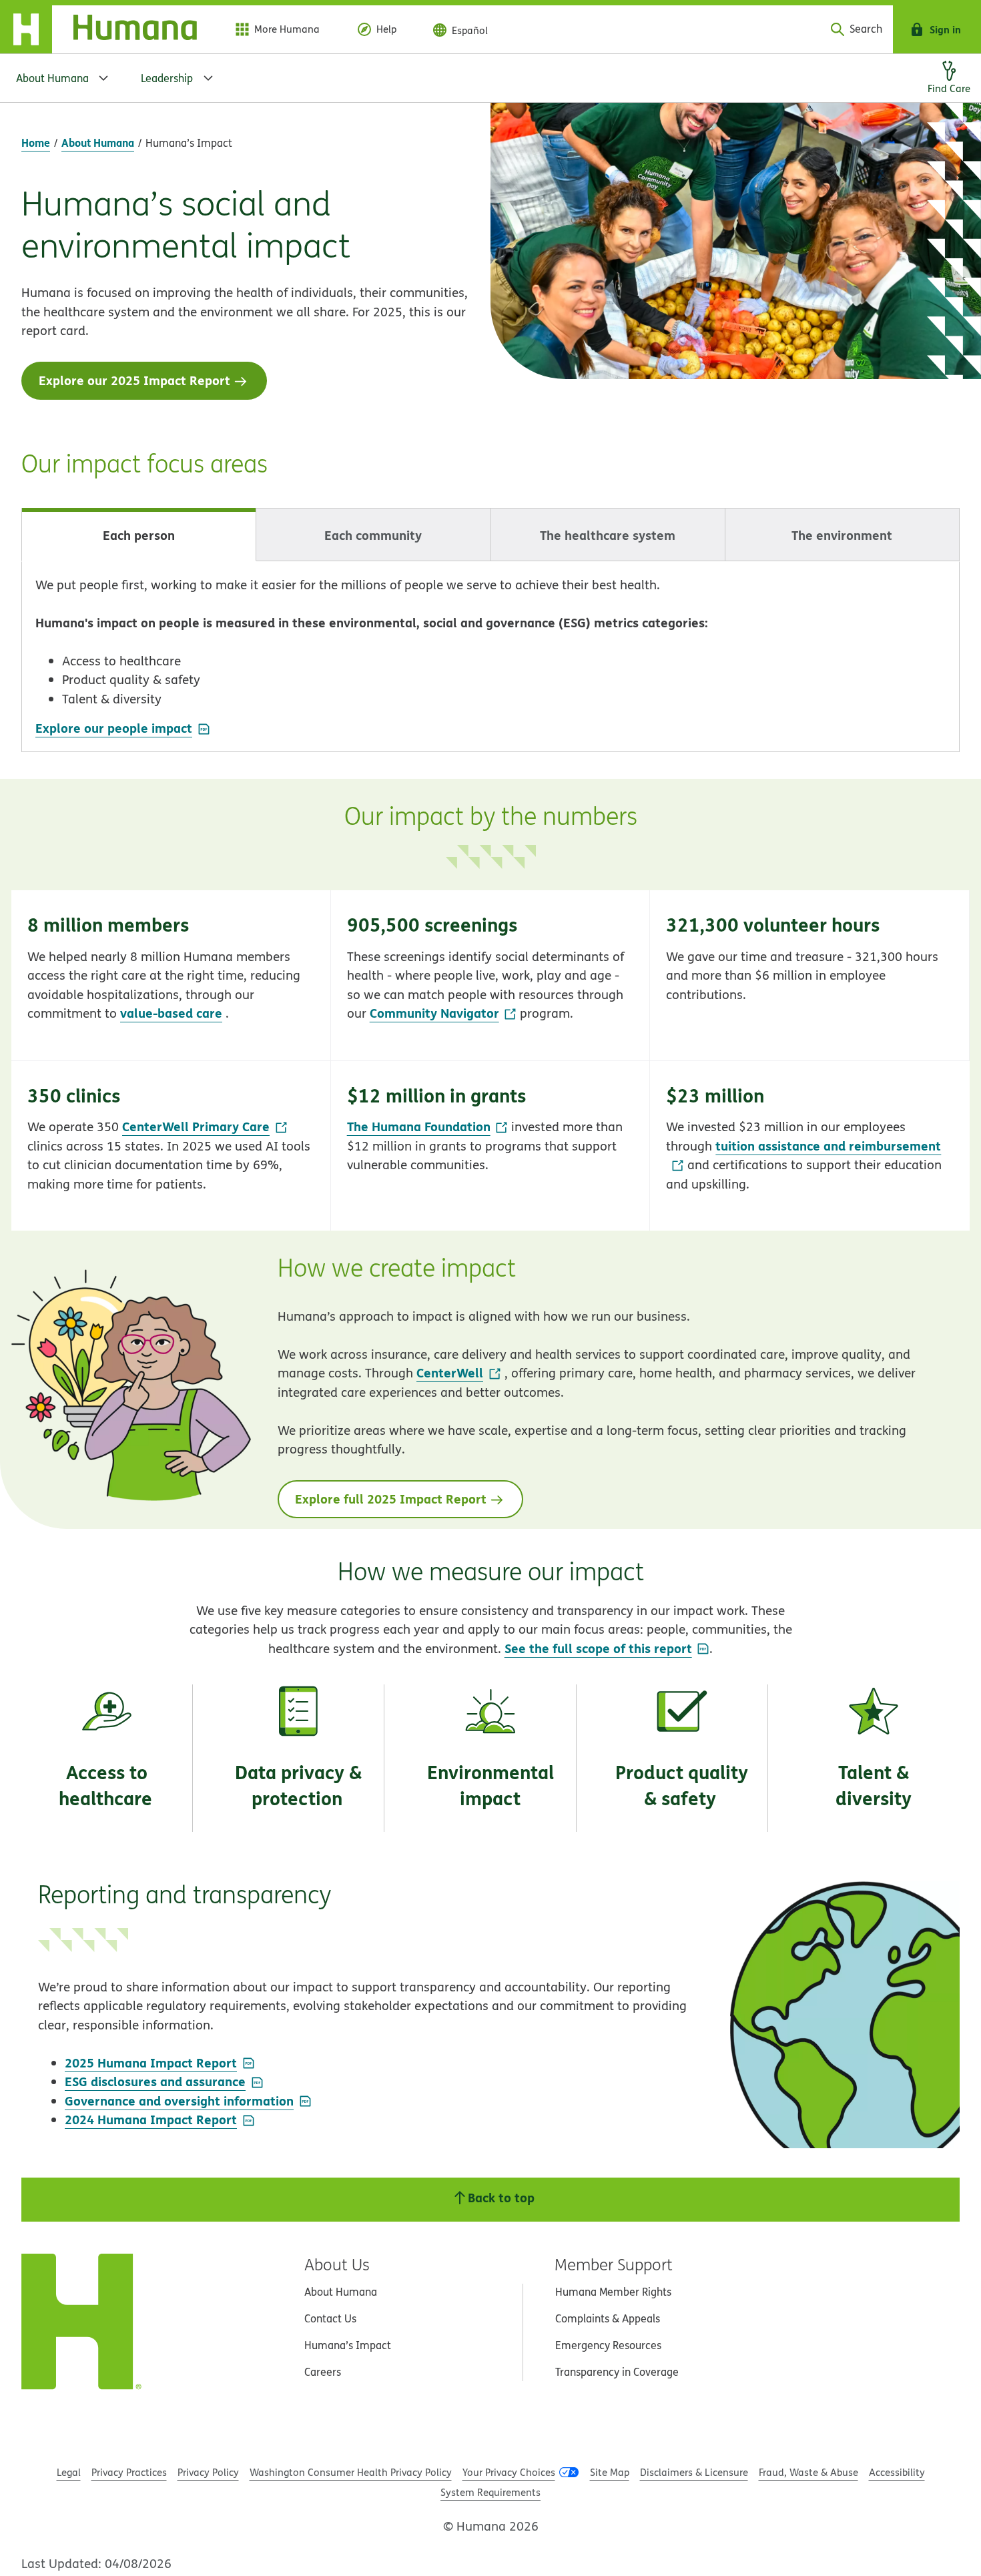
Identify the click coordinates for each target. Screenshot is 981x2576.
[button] (171, 975)
